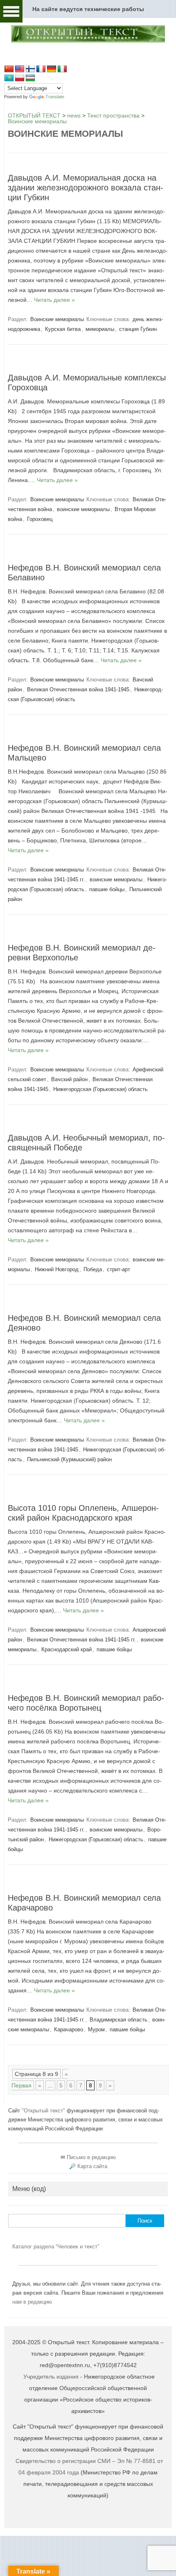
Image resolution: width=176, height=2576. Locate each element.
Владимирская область (118, 2020)
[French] (41, 69)
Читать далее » (54, 300)
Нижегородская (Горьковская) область (100, 1089)
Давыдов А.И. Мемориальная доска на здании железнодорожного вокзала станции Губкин (86, 188)
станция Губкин (138, 329)
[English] (20, 69)
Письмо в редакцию (91, 2157)
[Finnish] (30, 69)
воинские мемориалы (83, 509)
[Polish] (20, 78)
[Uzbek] (30, 78)
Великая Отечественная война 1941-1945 (78, 689)
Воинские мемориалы (57, 319)
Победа (93, 1269)
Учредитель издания (51, 2377)
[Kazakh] (9, 78)
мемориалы (100, 329)
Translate (55, 97)
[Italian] (62, 69)
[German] (52, 69)
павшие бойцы (107, 889)
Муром (96, 2029)
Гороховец (40, 519)
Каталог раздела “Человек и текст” (56, 2247)
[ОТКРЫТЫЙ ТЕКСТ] (88, 41)
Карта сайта (92, 2166)
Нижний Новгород (57, 1269)
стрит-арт (118, 1269)
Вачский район (69, 1079)
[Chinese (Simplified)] (9, 69)
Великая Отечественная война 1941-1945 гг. (81, 1640)
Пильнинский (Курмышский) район (69, 1459)
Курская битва (63, 329)
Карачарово (69, 2029)
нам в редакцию (32, 2302)
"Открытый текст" (44, 2111)
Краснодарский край (67, 1649)
